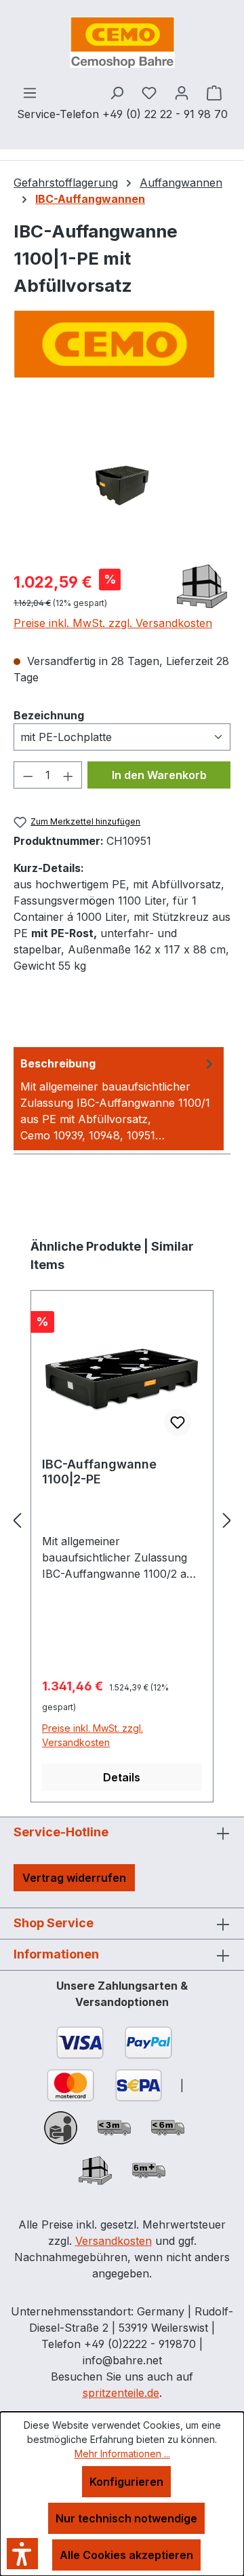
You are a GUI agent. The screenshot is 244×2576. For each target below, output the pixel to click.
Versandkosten (114, 2241)
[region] (122, 481)
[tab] (119, 1099)
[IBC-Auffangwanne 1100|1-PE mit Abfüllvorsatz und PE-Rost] (122, 481)
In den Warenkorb (159, 775)
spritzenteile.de (121, 2393)
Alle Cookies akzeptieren (126, 2555)
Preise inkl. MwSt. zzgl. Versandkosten (113, 623)
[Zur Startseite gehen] (122, 42)
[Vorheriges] (17, 1520)
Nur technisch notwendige (126, 2518)
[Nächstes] (227, 1520)
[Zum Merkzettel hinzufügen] (178, 1422)
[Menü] (30, 92)
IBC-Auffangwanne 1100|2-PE (99, 1472)
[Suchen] (117, 92)
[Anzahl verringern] (28, 775)
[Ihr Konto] (182, 92)
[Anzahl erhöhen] (68, 775)
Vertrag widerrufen (74, 1878)
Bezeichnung (49, 715)
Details (122, 1777)
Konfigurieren (126, 2482)
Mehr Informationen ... (122, 2454)
